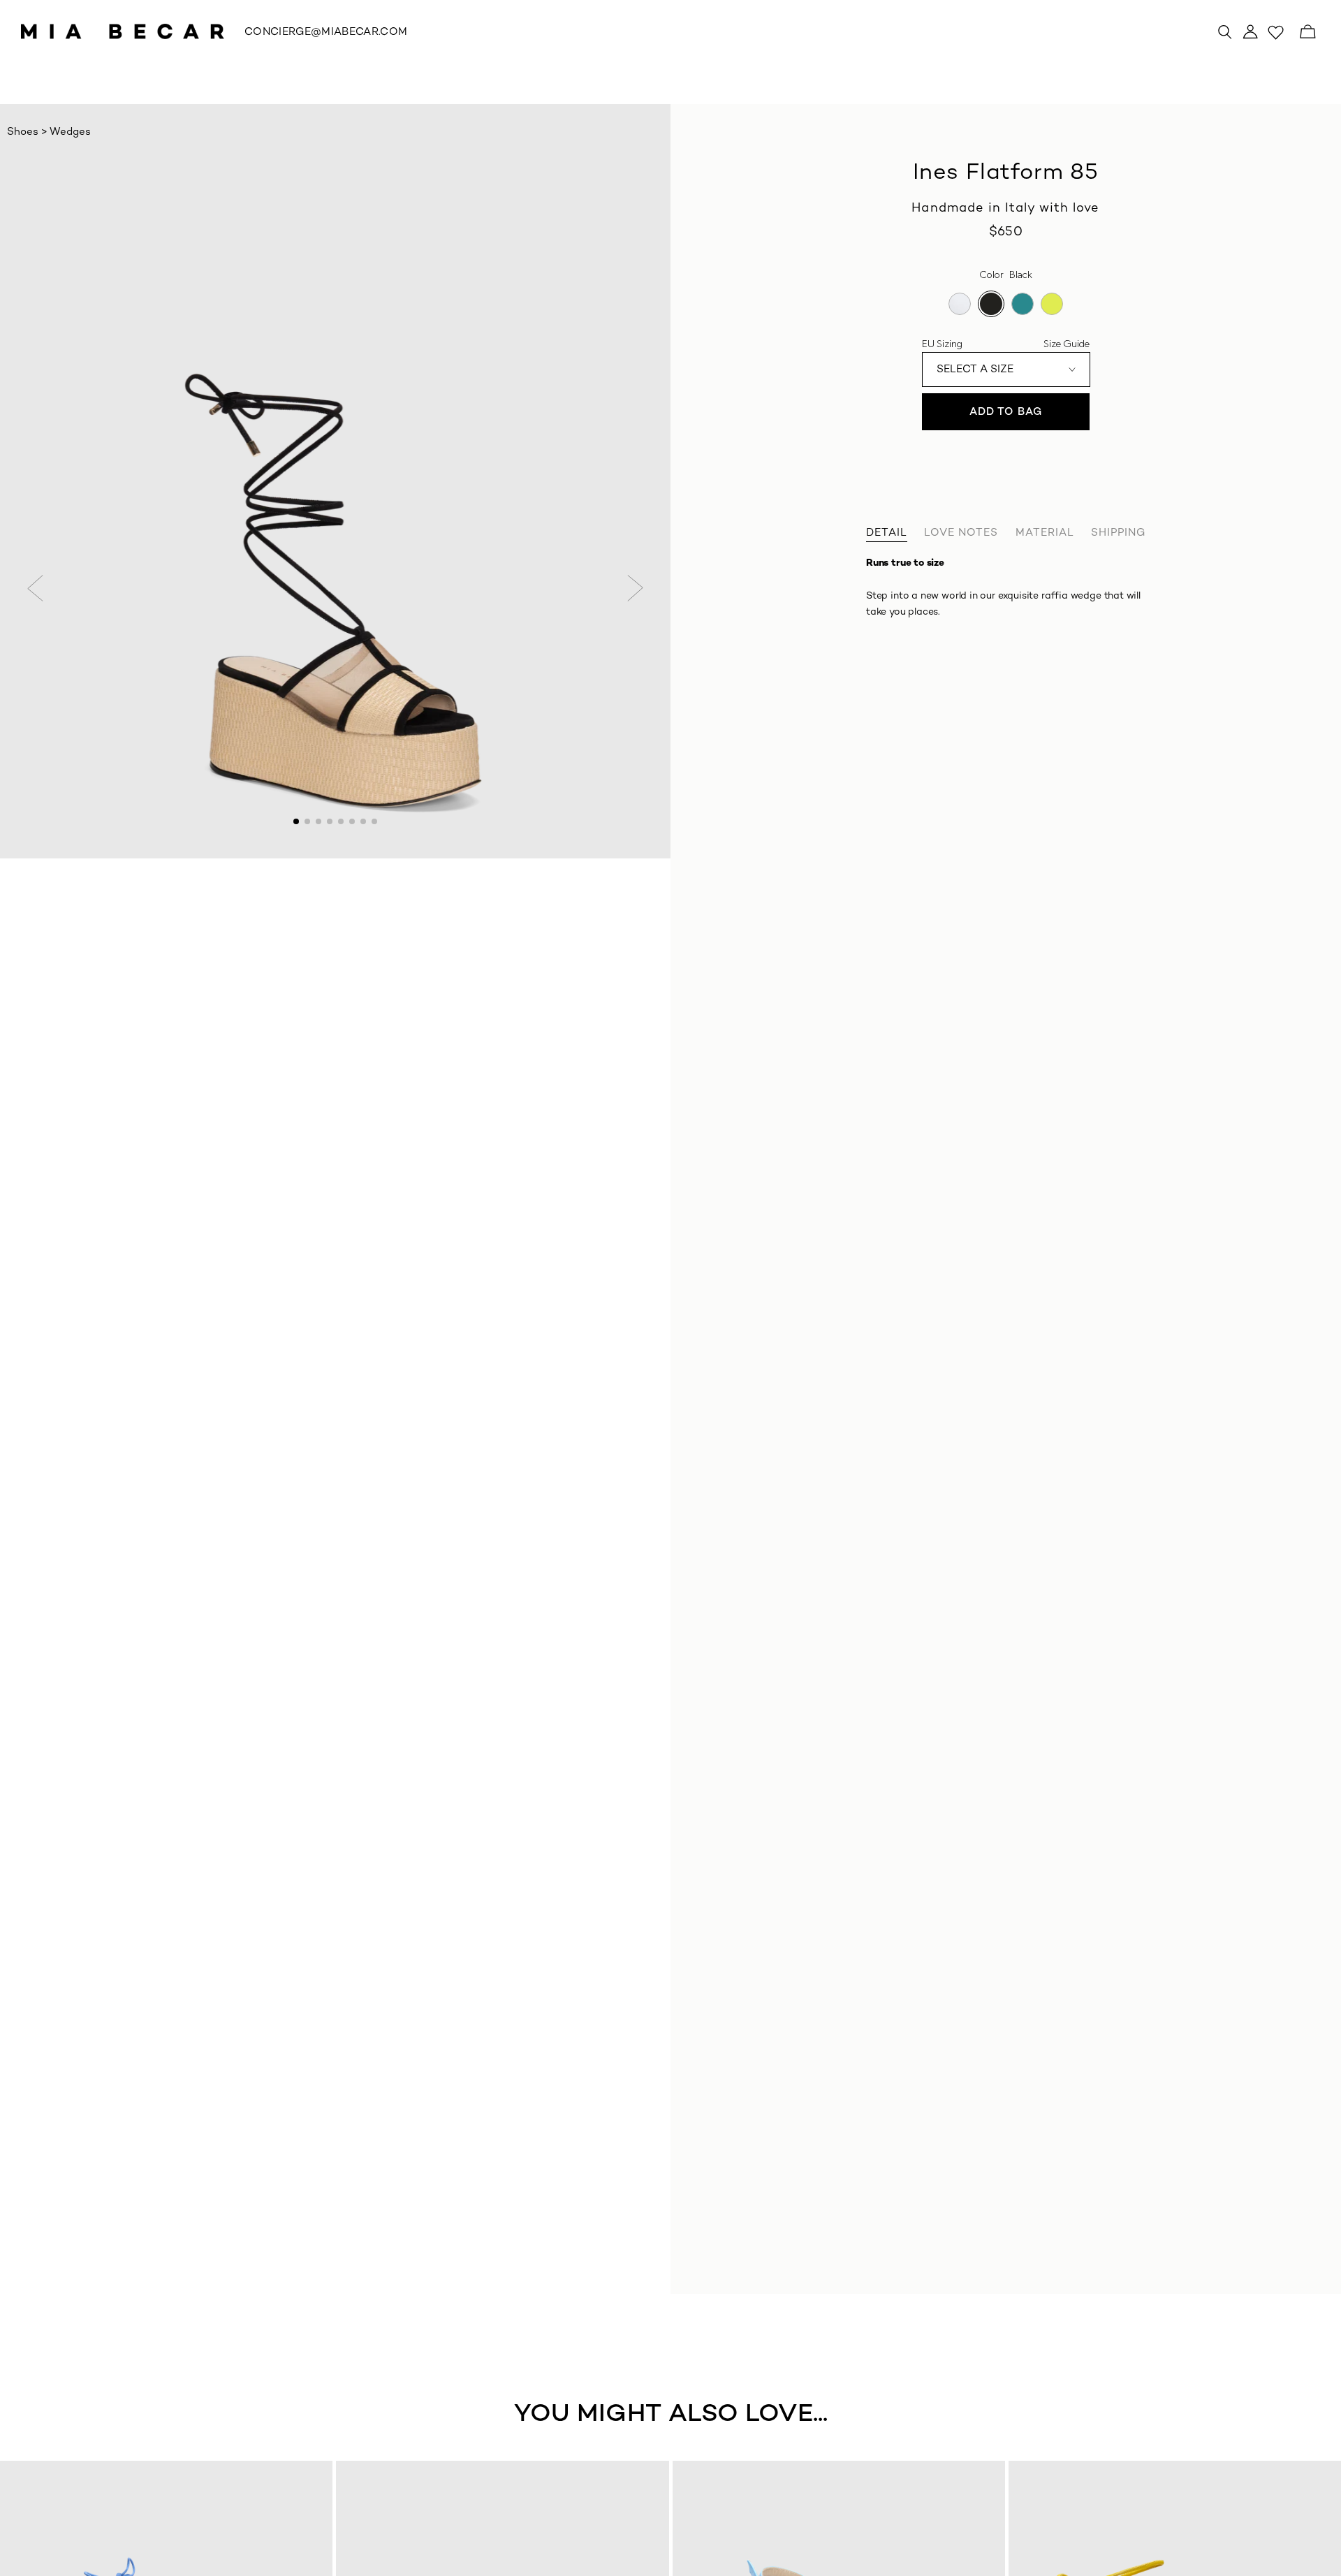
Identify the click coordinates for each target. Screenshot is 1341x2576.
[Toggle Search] (1225, 31)
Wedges (70, 132)
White (960, 304)
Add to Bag (1006, 412)
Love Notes (961, 533)
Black (991, 304)
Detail (887, 533)
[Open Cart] (1307, 31)
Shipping (1118, 533)
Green (1023, 304)
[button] (36, 588)
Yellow (1052, 304)
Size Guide (1067, 344)
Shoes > (28, 132)
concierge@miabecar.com (326, 32)
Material (1045, 533)
